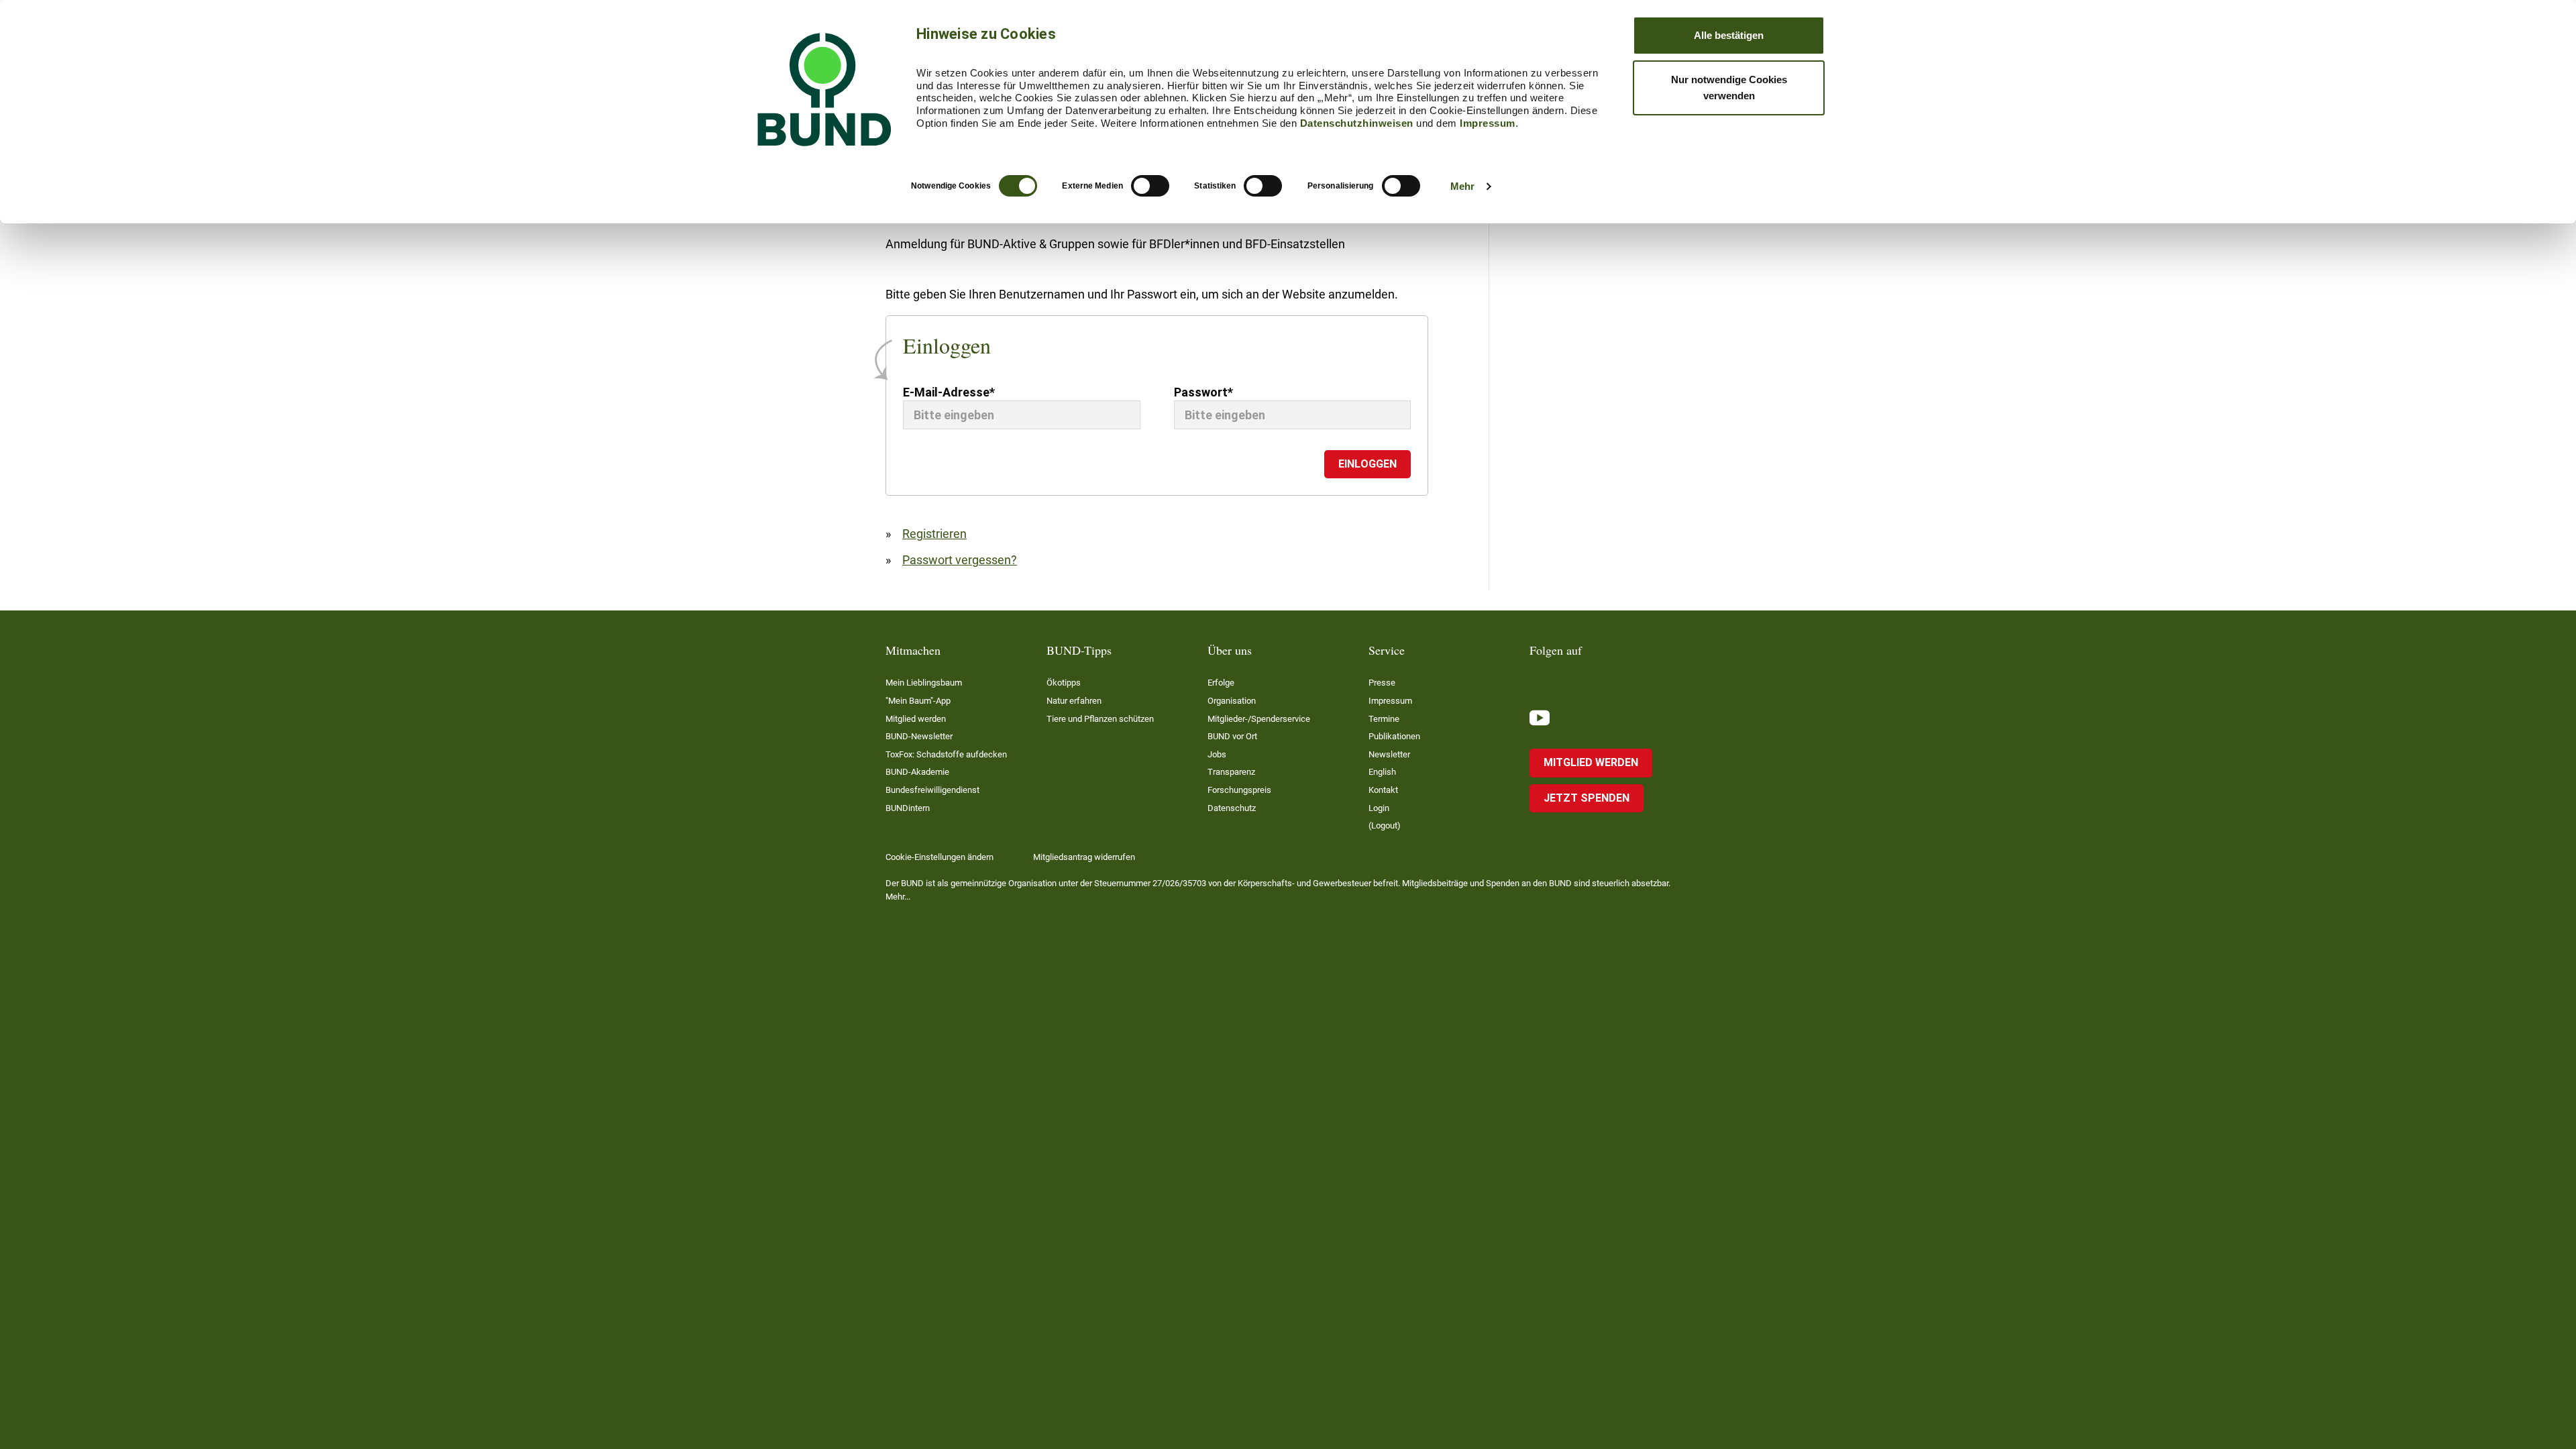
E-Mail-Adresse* (949, 392)
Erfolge (1221, 683)
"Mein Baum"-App (918, 701)
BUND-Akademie (917, 772)
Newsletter (1389, 754)
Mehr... (898, 897)
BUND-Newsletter (919, 736)
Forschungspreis (1239, 790)
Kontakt (1383, 790)
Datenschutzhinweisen (1357, 123)
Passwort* (1203, 392)
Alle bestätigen (1729, 35)
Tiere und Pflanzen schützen (1100, 719)
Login (1379, 808)
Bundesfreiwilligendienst (932, 790)
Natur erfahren (1074, 701)
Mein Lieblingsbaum (924, 683)
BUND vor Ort (1232, 736)
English (1382, 772)
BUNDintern (908, 808)
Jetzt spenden (1587, 798)
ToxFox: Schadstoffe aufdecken (946, 754)
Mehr (1462, 186)
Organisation (1232, 701)
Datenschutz (1232, 808)
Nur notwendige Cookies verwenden (1729, 88)
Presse (1382, 683)
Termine (1384, 719)
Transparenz (1231, 772)
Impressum (1488, 123)
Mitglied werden (916, 719)
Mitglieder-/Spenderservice (1259, 719)
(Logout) (1385, 825)
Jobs (1217, 754)
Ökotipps (1064, 683)
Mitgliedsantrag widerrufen (1084, 857)
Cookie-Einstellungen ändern (940, 857)
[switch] (1150, 186)
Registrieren (934, 534)
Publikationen (1394, 736)
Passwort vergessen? (960, 560)
